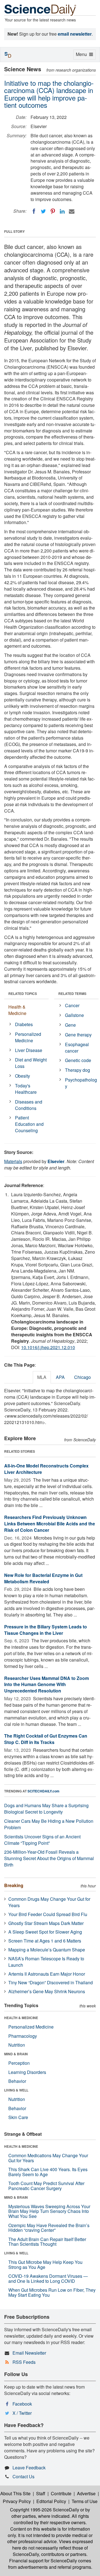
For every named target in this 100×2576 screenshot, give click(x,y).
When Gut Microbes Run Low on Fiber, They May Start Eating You (52, 2292)
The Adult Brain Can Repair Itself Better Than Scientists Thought (47, 2242)
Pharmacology (23, 2036)
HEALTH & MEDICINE (21, 2018)
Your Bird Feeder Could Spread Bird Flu (48, 1914)
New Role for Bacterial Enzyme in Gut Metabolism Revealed (43, 1578)
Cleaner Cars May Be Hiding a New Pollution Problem (49, 1824)
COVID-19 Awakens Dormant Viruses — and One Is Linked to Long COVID (48, 2278)
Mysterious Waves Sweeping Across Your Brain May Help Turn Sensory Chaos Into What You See (49, 2211)
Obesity (22, 1076)
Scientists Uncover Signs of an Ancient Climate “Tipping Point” (42, 1840)
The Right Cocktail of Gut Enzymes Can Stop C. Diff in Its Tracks (46, 1739)
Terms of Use (85, 2501)
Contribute (61, 2493)
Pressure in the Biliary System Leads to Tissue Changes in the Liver (46, 1630)
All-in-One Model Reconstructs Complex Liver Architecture (46, 1469)
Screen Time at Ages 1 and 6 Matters (45, 1941)
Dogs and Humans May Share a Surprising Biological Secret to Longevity (46, 1809)
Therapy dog (77, 1070)
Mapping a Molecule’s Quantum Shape (47, 1950)
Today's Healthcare (26, 1089)
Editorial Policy (51, 2501)
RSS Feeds (24, 2362)
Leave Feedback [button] (29, 2468)
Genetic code (78, 1060)
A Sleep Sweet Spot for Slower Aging (45, 1932)
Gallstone (74, 1015)
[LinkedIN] (62, 211)
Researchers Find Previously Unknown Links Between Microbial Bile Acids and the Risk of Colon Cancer (50, 1524)
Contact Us (23, 2476)
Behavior (17, 2081)
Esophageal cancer (77, 1048)
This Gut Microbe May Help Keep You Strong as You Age (45, 2265)
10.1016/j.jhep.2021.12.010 (48, 1347)
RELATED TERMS (72, 994)
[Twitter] (43, 211)
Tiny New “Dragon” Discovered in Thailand (51, 1982)
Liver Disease (29, 1050)
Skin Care (18, 2117)
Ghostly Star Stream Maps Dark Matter (46, 1923)
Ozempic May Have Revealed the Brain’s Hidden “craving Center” (49, 2228)
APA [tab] (60, 1377)
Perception (19, 2063)
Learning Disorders (27, 2072)
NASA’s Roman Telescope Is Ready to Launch (46, 1962)
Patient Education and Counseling (29, 1124)
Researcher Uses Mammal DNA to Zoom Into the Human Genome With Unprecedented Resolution (47, 1685)
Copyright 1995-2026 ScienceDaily (45, 2510)
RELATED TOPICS (23, 994)
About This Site (15, 2493)
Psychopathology (81, 1083)
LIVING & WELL (16, 2090)
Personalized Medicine (28, 1037)
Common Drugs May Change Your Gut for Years (49, 1902)
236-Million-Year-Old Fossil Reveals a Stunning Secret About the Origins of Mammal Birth (49, 1858)
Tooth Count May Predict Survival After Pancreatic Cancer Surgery (46, 2186)
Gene (70, 1025)
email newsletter (75, 34)
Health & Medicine (17, 1010)
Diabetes (24, 1024)
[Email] (72, 211)
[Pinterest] (53, 211)
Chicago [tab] (82, 1377)
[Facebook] (34, 211)
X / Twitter (22, 2413)
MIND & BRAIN (16, 2054)
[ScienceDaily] (40, 10)
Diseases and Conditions (29, 1105)
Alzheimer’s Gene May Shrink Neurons (47, 1991)
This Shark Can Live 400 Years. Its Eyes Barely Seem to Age (48, 2172)
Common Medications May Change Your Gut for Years (48, 2158)
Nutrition (17, 2045)
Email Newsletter (29, 2353)
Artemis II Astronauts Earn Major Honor (47, 1974)
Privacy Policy (17, 2501)
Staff (41, 2493)
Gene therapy (78, 1035)
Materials (13, 1161)
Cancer (72, 1005)
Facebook (22, 2404)
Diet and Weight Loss (31, 1063)
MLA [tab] (42, 1377)
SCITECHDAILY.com (43, 1791)
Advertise (86, 2493)
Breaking (14, 1885)
